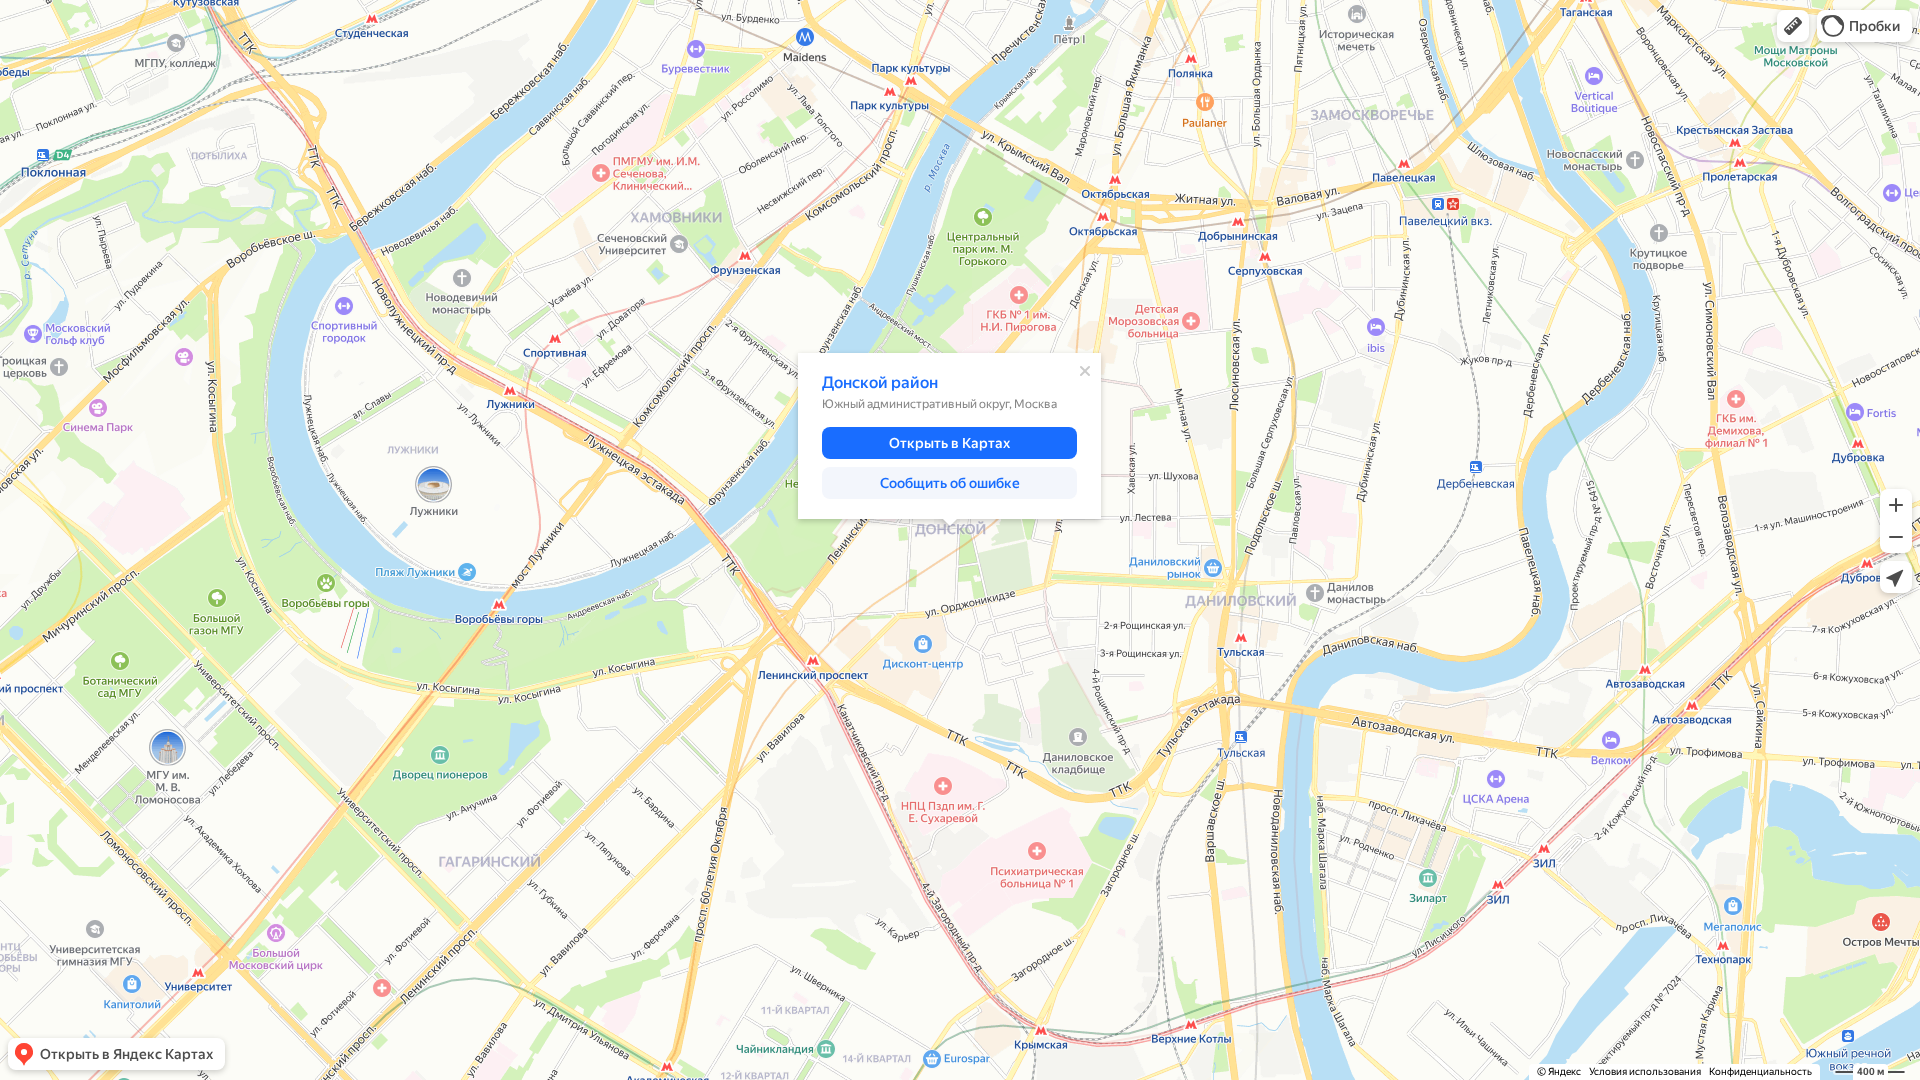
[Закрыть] (1085, 371)
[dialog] (949, 436)
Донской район (880, 382)
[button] (1793, 26)
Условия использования (1645, 1071)
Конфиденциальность (1760, 1071)
